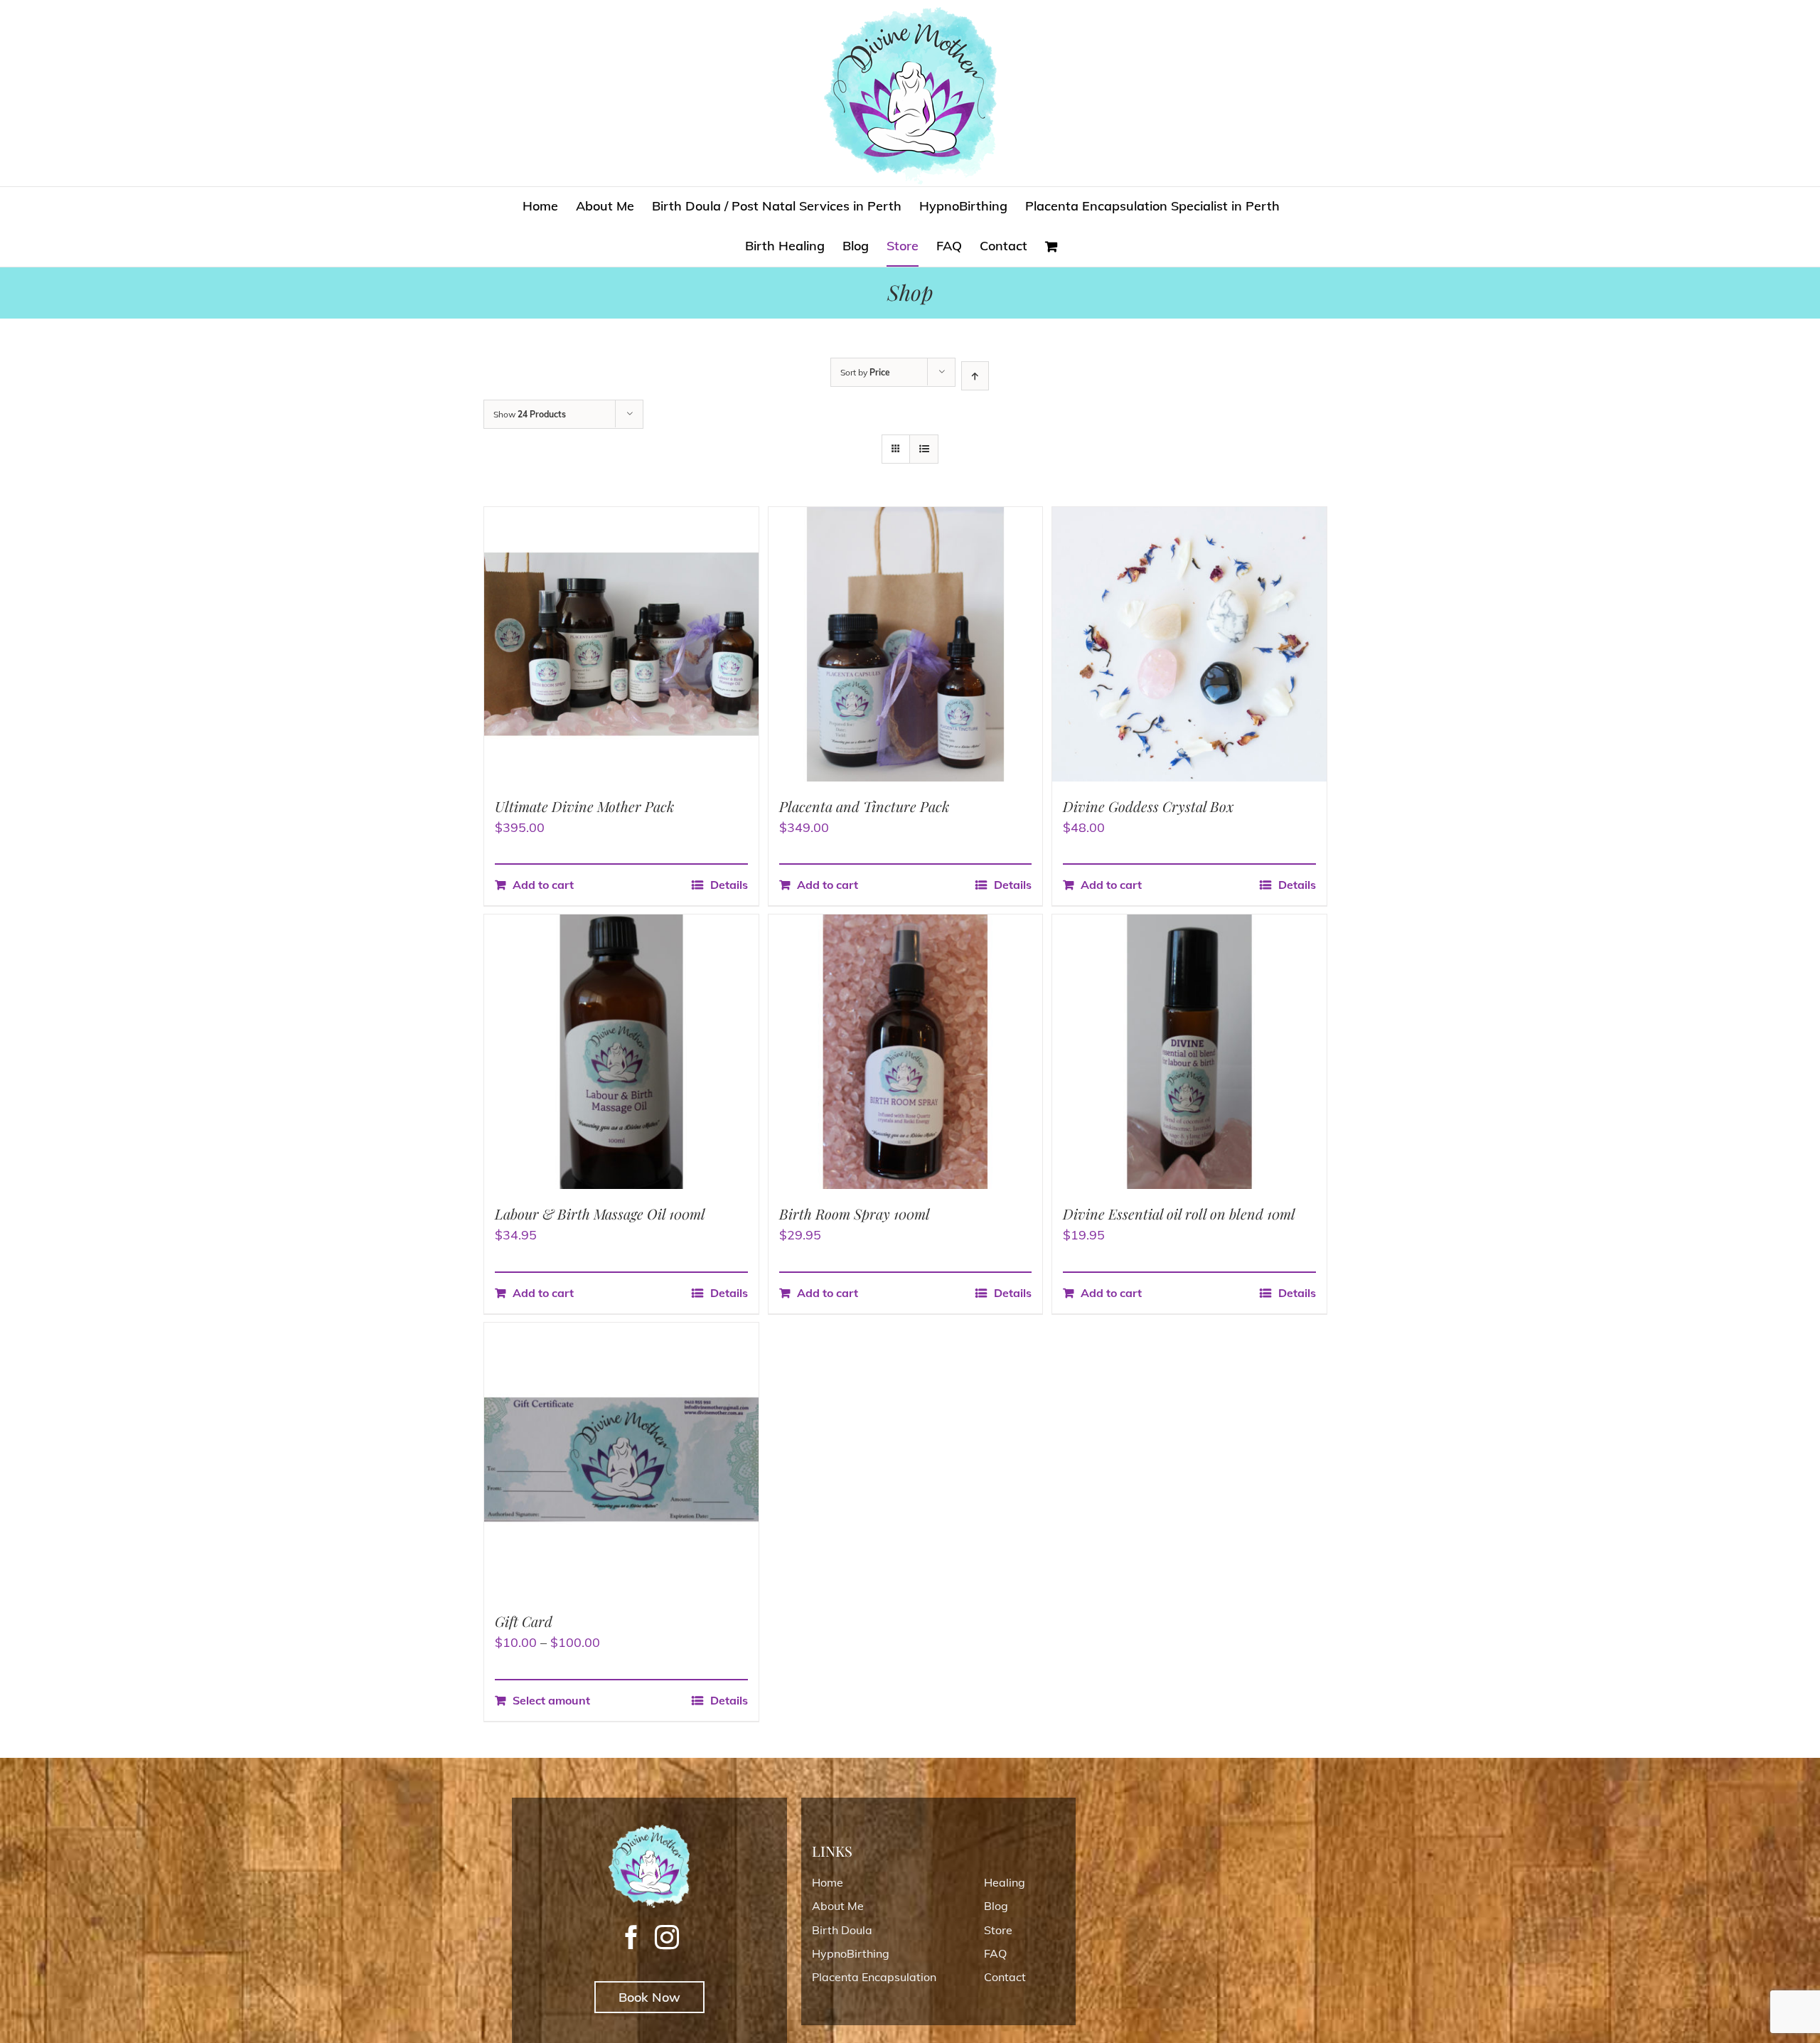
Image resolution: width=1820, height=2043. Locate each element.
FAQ (995, 1953)
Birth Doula (842, 1930)
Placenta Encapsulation (874, 1977)
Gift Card (524, 1621)
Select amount (551, 1700)
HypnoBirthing (851, 1953)
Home (828, 1882)
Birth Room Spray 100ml (855, 1213)
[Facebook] (631, 1937)
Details (729, 885)
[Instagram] (667, 1937)
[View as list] (924, 449)
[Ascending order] (975, 376)
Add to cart (543, 885)
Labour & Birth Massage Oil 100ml (600, 1213)
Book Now (649, 1997)
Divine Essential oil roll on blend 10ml (1179, 1213)
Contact (1005, 1977)
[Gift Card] (621, 1460)
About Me (838, 1906)
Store (998, 1930)
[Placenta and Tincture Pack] (906, 644)
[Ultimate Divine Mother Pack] (621, 644)
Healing (1005, 1882)
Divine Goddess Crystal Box (1149, 806)
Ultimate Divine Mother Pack (584, 806)
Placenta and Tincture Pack (864, 806)
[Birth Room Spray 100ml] (906, 1052)
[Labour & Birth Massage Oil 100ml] (621, 1052)
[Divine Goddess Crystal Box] (1189, 644)
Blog (996, 1906)
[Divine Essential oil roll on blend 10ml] (1189, 1052)
